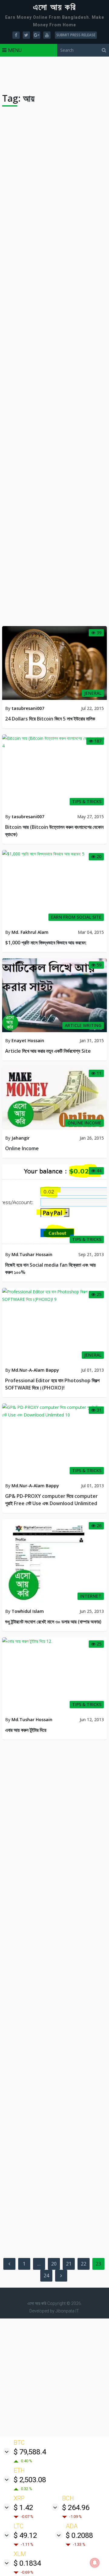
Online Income (22, 1148)
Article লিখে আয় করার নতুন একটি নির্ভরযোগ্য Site (48, 1051)
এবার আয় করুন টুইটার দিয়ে (26, 1730)
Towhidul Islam (28, 1611)
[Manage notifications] (95, 2563)
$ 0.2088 (79, 2535)
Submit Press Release (76, 35)
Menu (15, 50)
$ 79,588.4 (30, 2452)
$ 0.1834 (27, 2563)
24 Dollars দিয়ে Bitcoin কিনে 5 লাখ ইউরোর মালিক (50, 719)
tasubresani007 (28, 708)
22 (84, 2264)
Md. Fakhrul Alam (30, 932)
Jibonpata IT (67, 2311)
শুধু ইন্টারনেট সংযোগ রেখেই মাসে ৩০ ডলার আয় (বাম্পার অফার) (53, 1622)
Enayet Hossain (28, 1040)
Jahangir (21, 1138)
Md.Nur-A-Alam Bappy (35, 1370)
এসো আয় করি (54, 7)
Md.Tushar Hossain (32, 1254)
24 (46, 2276)
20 (54, 2264)
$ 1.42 (23, 2508)
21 (69, 2264)
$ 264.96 (76, 2508)
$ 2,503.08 (30, 2480)
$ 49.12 (25, 2535)
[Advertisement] (54, 2378)
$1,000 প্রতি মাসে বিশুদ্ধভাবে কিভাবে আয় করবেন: (46, 943)
